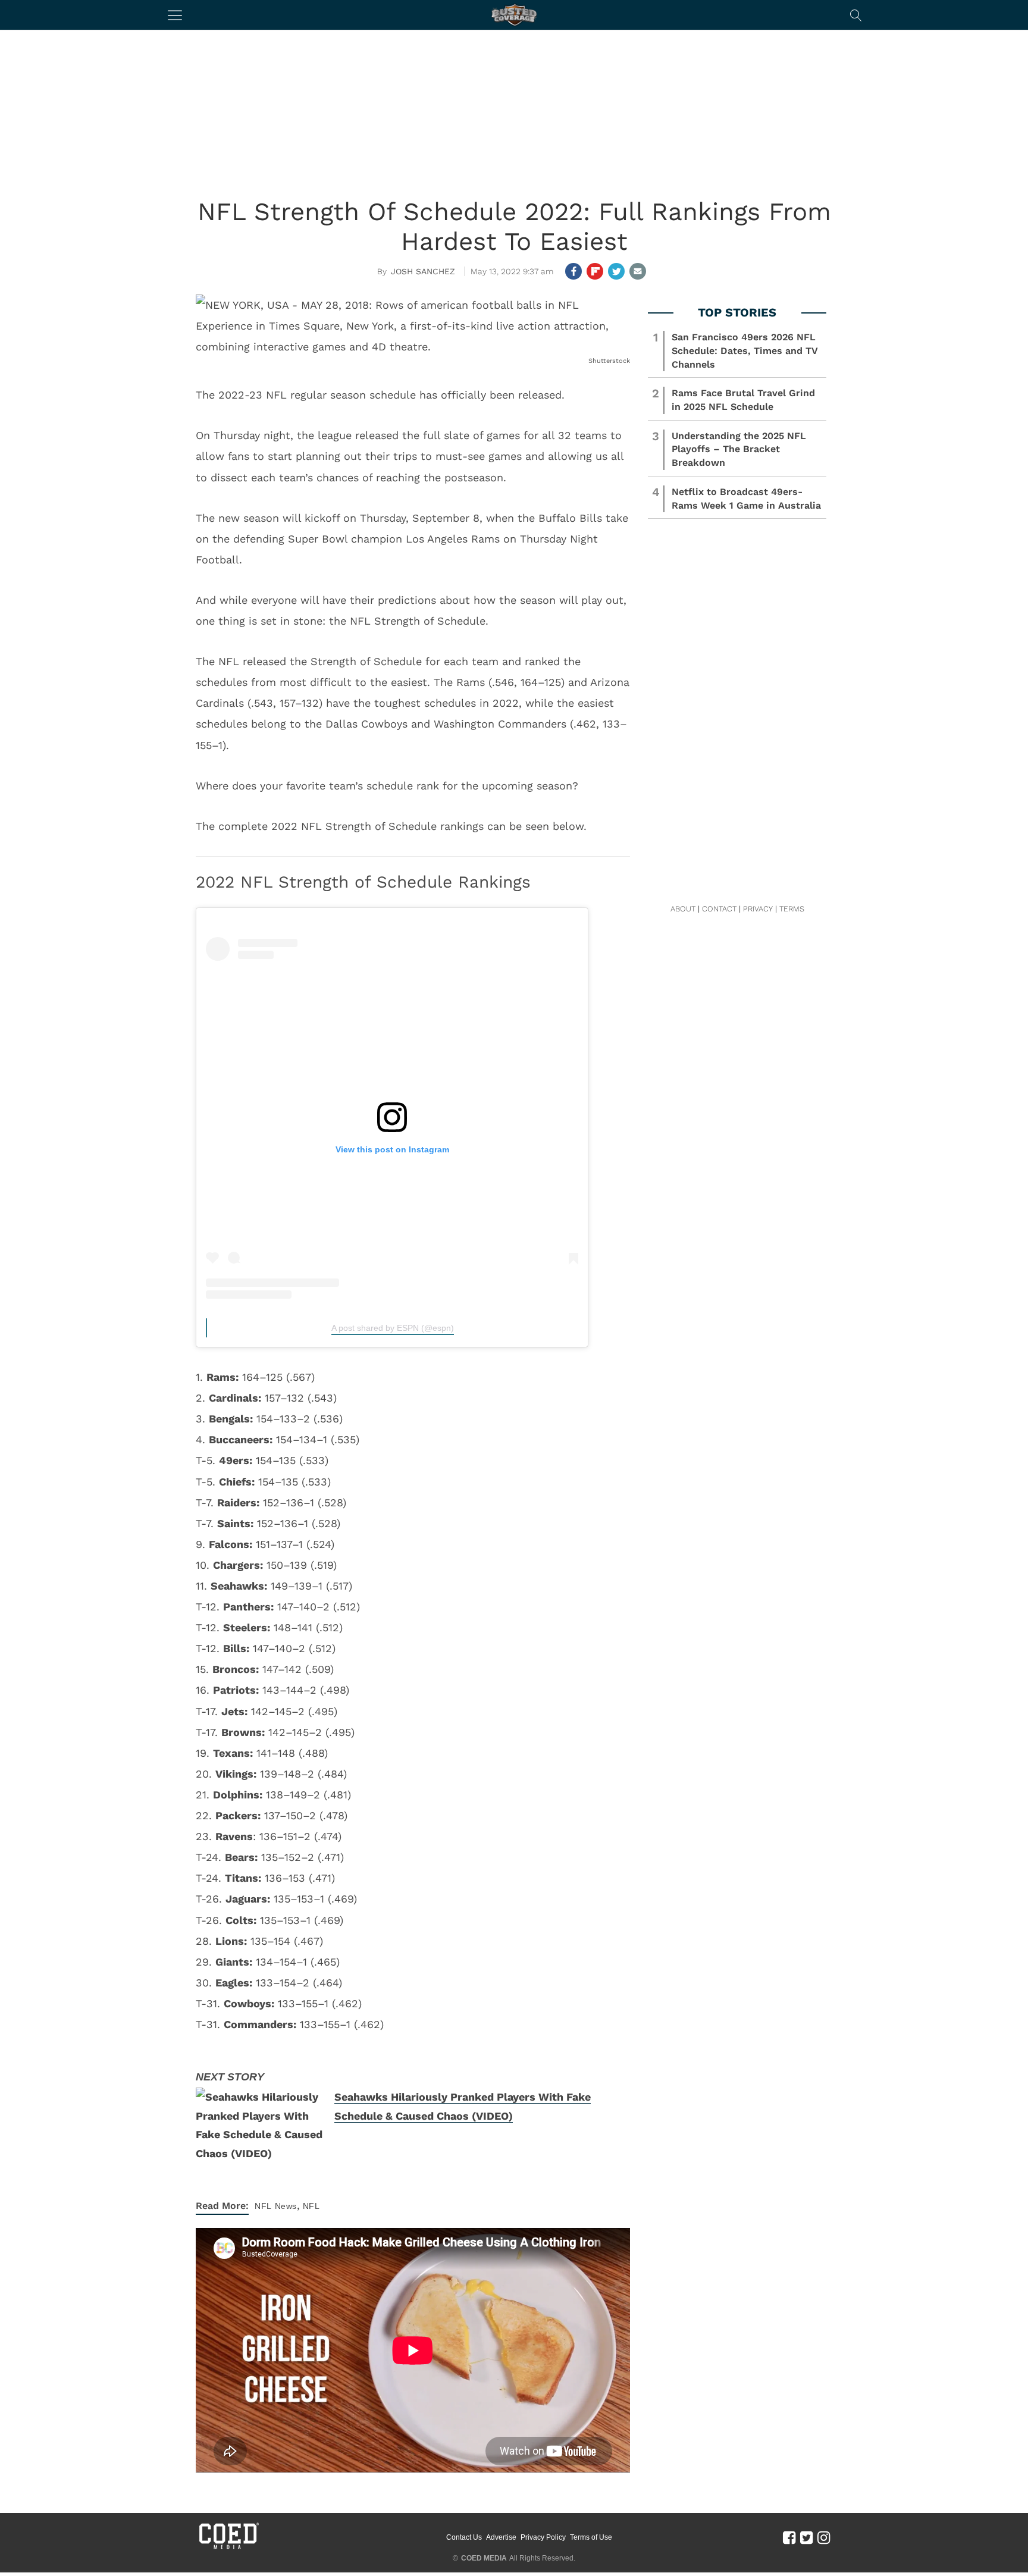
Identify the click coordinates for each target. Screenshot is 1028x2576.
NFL (263, 2206)
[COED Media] (228, 2548)
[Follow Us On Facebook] (789, 2537)
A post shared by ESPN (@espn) (393, 1328)
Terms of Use (591, 2537)
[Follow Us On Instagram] (824, 2537)
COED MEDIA (484, 2558)
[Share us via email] (638, 271)
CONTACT (719, 909)
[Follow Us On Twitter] (806, 2537)
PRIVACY (758, 909)
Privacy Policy (543, 2537)
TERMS (792, 909)
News (286, 2206)
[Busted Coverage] (514, 15)
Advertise (501, 2537)
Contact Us (464, 2537)
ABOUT (683, 909)
